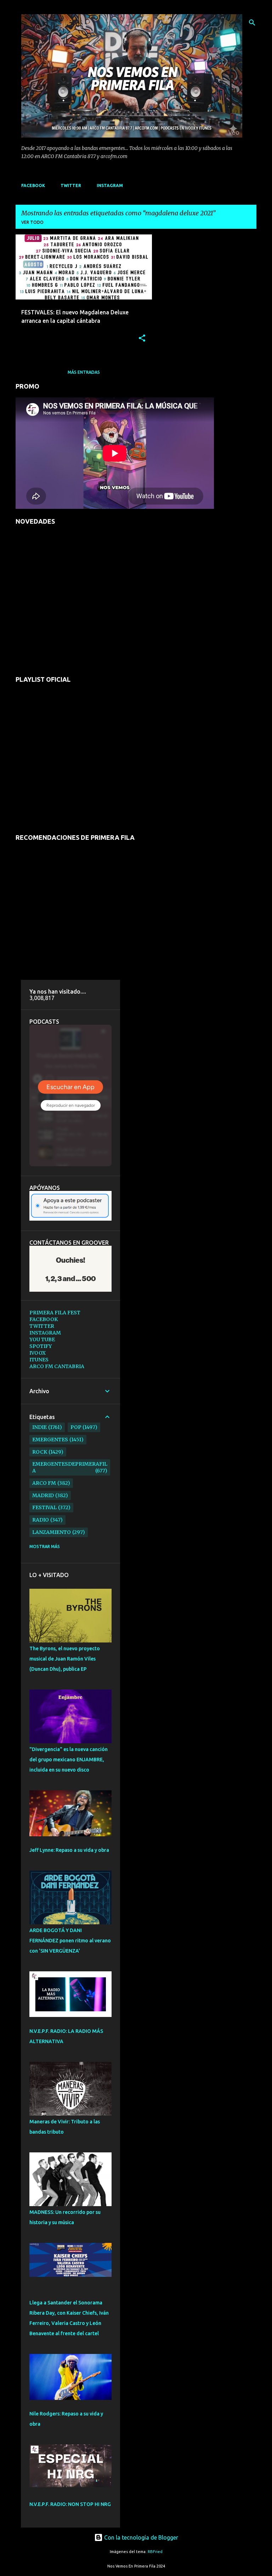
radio (41, 1520)
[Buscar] (252, 23)
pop (76, 1427)
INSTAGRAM (110, 185)
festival (44, 1507)
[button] (142, 339)
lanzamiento (52, 1532)
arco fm (44, 1483)
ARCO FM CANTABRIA (57, 1366)
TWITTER (71, 185)
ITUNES (39, 1360)
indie (39, 1427)
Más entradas (84, 372)
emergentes (50, 1440)
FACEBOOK (33, 185)
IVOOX (38, 1353)
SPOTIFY (41, 1346)
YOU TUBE (42, 1339)
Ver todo (32, 222)
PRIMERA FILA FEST (55, 1313)
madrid (43, 1495)
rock (40, 1452)
